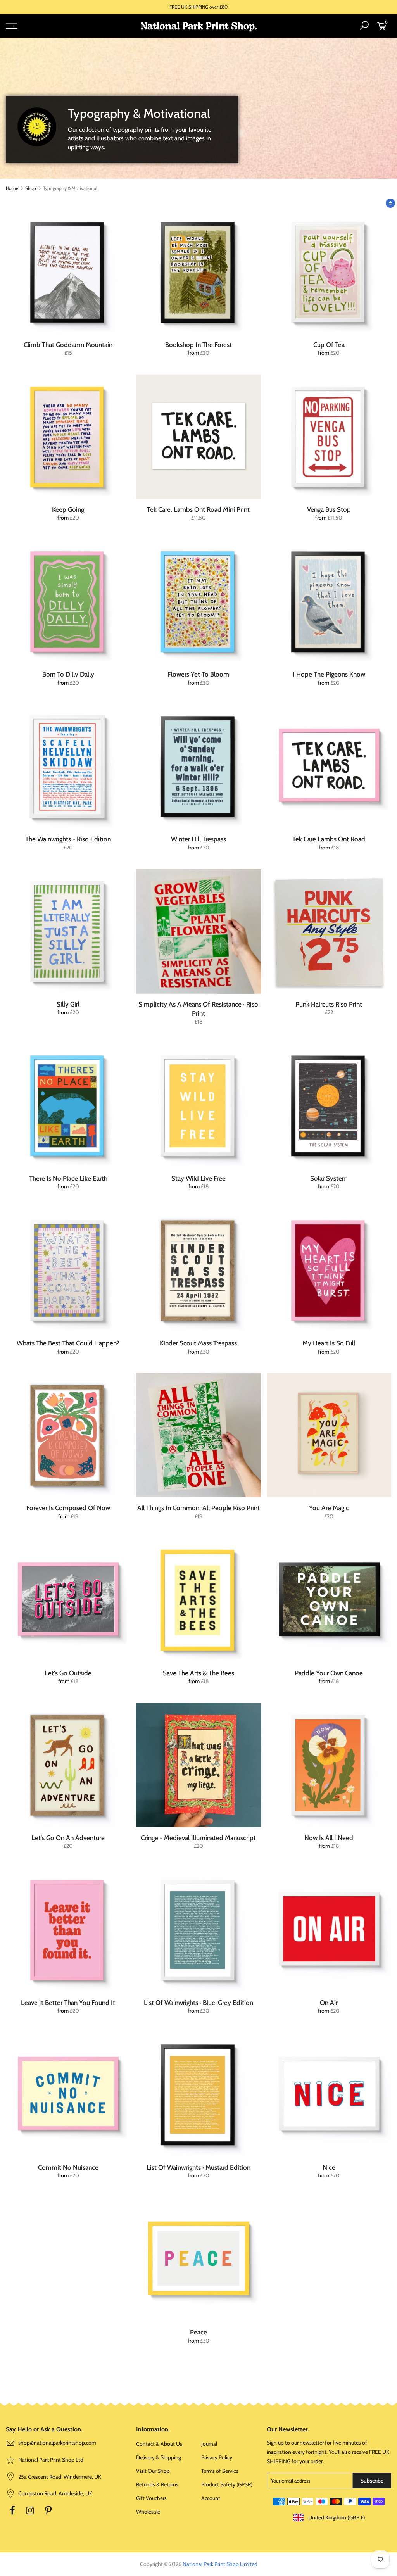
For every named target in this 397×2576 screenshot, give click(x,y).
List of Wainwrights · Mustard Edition (198, 2167)
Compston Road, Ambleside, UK (55, 2493)
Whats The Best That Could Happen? (68, 1343)
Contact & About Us (159, 2444)
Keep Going (68, 509)
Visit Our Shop (153, 2471)
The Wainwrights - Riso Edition (68, 839)
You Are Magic (329, 1508)
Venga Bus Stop (329, 509)
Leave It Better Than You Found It (68, 2003)
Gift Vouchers (151, 2498)
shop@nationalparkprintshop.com (57, 2443)
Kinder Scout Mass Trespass (198, 1343)
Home (12, 188)
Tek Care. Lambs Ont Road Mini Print (198, 509)
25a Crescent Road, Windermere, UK (59, 2477)
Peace (198, 2332)
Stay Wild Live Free (198, 1178)
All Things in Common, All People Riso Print (198, 1508)
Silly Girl (68, 1004)
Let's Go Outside (68, 1673)
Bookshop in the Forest (198, 345)
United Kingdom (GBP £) (336, 2517)
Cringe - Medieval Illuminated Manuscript (198, 1838)
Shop (31, 188)
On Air (329, 2003)
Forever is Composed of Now (68, 1508)
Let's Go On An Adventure (68, 1838)
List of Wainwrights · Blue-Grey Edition (198, 2003)
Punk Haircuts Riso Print (329, 1004)
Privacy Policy (217, 2457)
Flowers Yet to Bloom (198, 674)
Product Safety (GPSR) (227, 2484)
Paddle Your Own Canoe (329, 1673)
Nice (329, 2167)
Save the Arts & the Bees (198, 1673)
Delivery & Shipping (159, 2457)
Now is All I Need (329, 1838)
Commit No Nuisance (68, 2167)
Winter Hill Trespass (198, 839)
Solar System (329, 1178)
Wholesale (148, 2512)
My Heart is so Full (329, 1343)
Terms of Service (220, 2471)
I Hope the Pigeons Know (329, 674)
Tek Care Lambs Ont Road (329, 839)
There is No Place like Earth (68, 1178)
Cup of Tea (329, 345)
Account (211, 2498)
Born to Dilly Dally (68, 674)
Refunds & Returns (157, 2484)
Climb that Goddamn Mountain (68, 345)
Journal (209, 2444)
